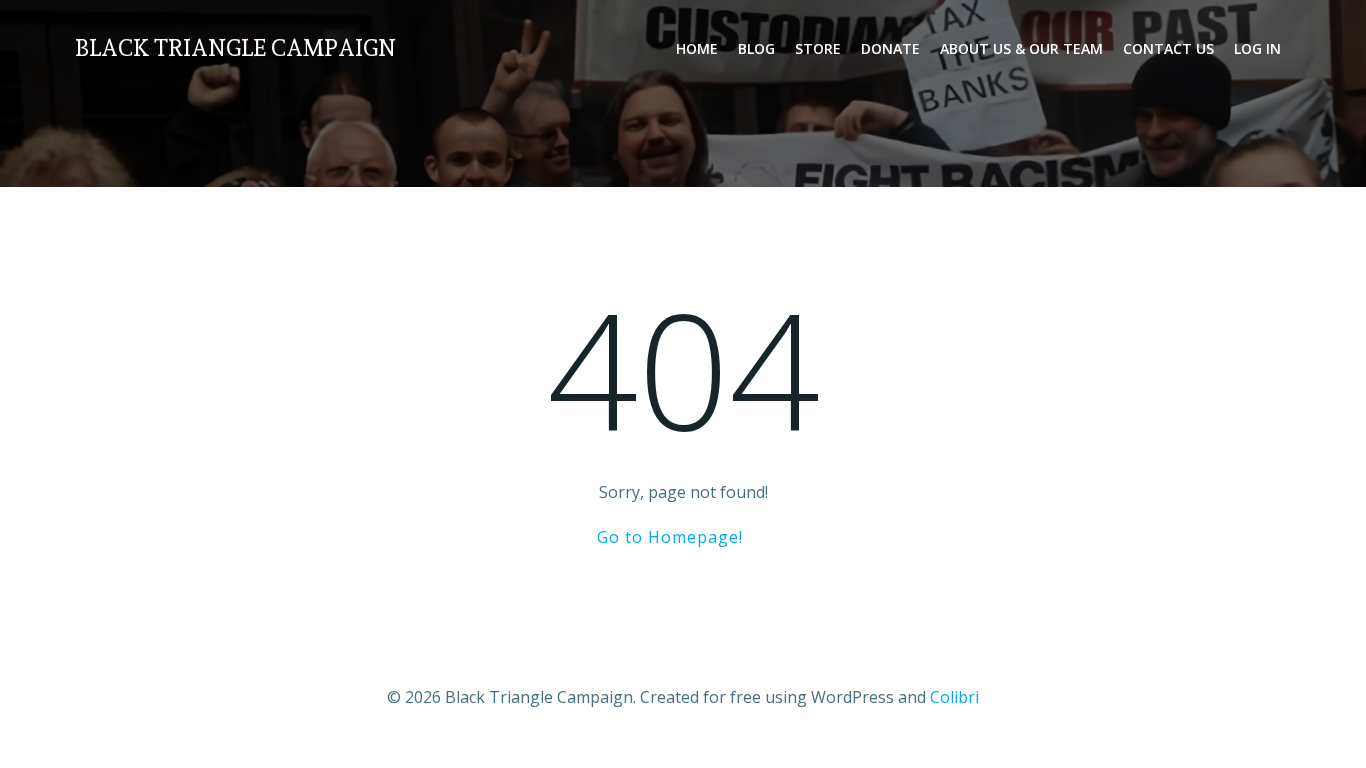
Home (697, 48)
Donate (890, 48)
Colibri (954, 697)
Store (818, 48)
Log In (1257, 48)
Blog (756, 48)
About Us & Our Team (1021, 48)
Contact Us (1168, 48)
